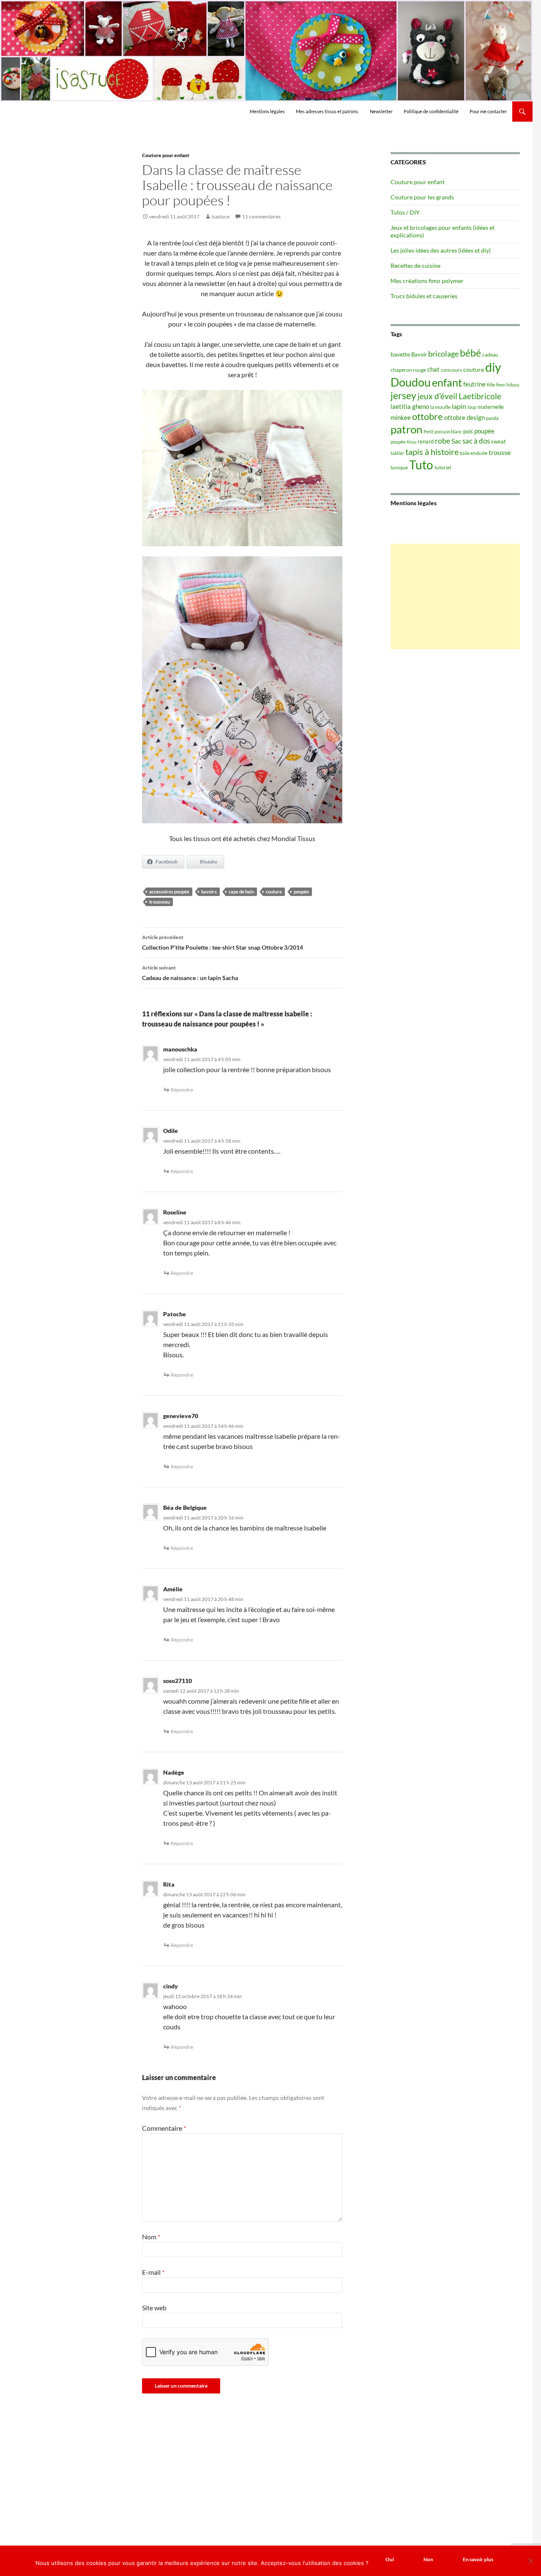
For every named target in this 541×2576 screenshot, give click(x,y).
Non (428, 2559)
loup (472, 407)
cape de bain (241, 892)
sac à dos (476, 441)
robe (443, 441)
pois (468, 431)
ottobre (428, 417)
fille (491, 385)
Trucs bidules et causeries (424, 296)
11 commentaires (261, 216)
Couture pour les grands (422, 197)
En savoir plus (478, 2559)
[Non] (530, 2561)
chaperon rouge (408, 370)
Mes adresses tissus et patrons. (327, 111)
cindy (171, 1986)
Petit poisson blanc (443, 432)
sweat (499, 441)
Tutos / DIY (405, 212)
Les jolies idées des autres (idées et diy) (441, 250)
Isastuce (220, 216)
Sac (456, 441)
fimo (501, 385)
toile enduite (474, 453)
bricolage (443, 354)
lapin (459, 406)
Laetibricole (480, 396)
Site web (154, 2308)
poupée (301, 892)
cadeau (490, 355)
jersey (403, 395)
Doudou (411, 382)
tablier (397, 453)
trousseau (160, 902)
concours (451, 370)
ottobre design (464, 417)
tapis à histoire (432, 452)
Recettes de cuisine (415, 265)
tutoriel (443, 467)
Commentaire (164, 2128)
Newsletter (381, 111)
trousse (500, 452)
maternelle (491, 407)
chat (433, 369)
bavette (400, 354)
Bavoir (419, 354)
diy (493, 367)
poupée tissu (403, 442)
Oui (390, 2559)
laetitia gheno (410, 406)
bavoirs (209, 892)
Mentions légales (267, 111)
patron (406, 429)
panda (492, 418)
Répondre (182, 1090)
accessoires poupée (169, 892)
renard (426, 441)
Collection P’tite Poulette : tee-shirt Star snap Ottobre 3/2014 (223, 942)
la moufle (440, 407)
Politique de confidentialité (431, 111)
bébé (470, 353)
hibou (513, 385)
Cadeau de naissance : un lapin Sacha (190, 973)
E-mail (153, 2272)
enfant (447, 382)
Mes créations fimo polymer (427, 281)
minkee (401, 417)
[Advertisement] (455, 596)
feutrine (474, 384)
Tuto (421, 465)
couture (274, 892)
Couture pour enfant (166, 155)
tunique (399, 467)
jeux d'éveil (437, 396)
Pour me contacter (488, 111)
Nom (151, 2237)
